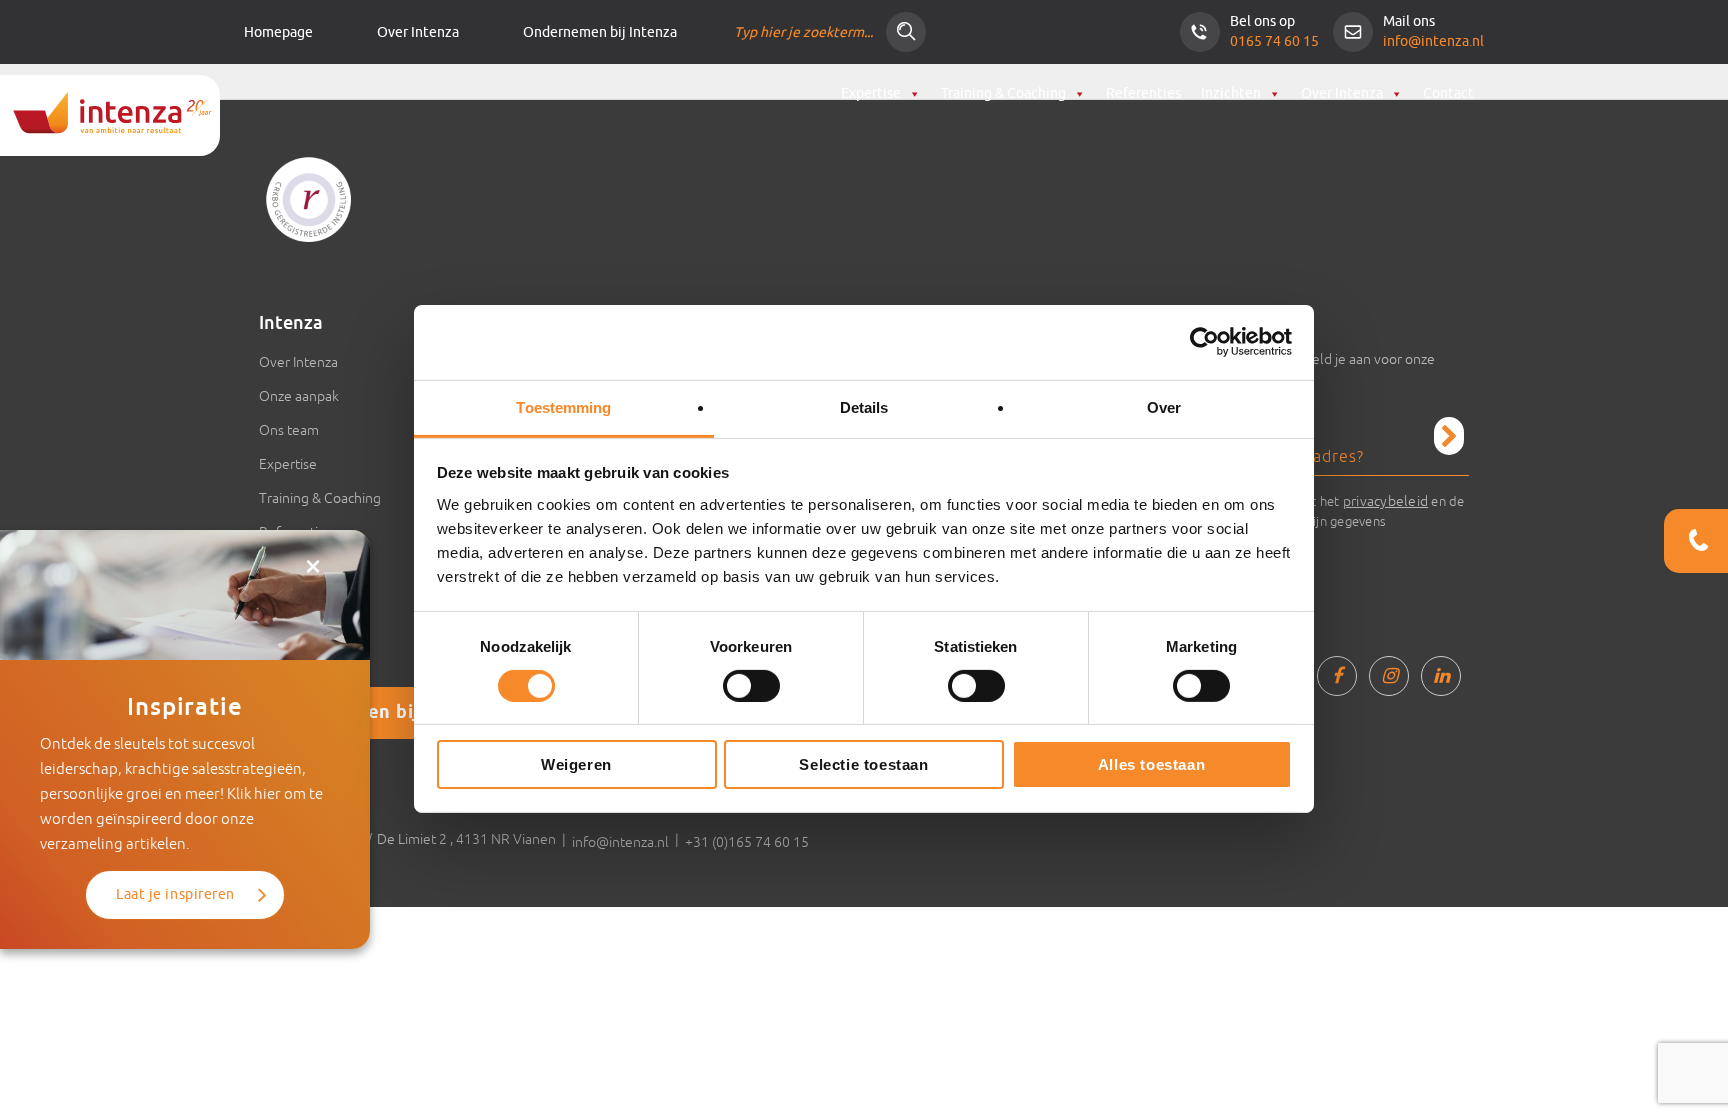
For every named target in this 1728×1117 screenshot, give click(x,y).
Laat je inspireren (175, 894)
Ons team (289, 430)
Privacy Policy (300, 600)
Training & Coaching (1003, 93)
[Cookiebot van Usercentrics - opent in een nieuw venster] (1204, 342)
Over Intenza (418, 32)
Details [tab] (864, 406)
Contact (1448, 93)
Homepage (278, 32)
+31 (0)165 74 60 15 (747, 842)
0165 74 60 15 (1274, 41)
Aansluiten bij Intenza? (396, 713)
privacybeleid (1385, 501)
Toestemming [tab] (563, 406)
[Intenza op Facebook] (1337, 676)
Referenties (1143, 93)
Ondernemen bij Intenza (600, 32)
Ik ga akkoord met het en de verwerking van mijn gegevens (1337, 511)
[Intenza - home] (110, 115)
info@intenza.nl (1433, 41)
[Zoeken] (906, 32)
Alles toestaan (1151, 764)
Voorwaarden (301, 566)
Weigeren (576, 764)
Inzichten (1231, 93)
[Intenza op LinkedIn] (1441, 676)
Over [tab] (1164, 406)
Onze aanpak (299, 396)
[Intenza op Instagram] (1389, 676)
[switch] (751, 686)
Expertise (871, 93)
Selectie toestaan (863, 764)
